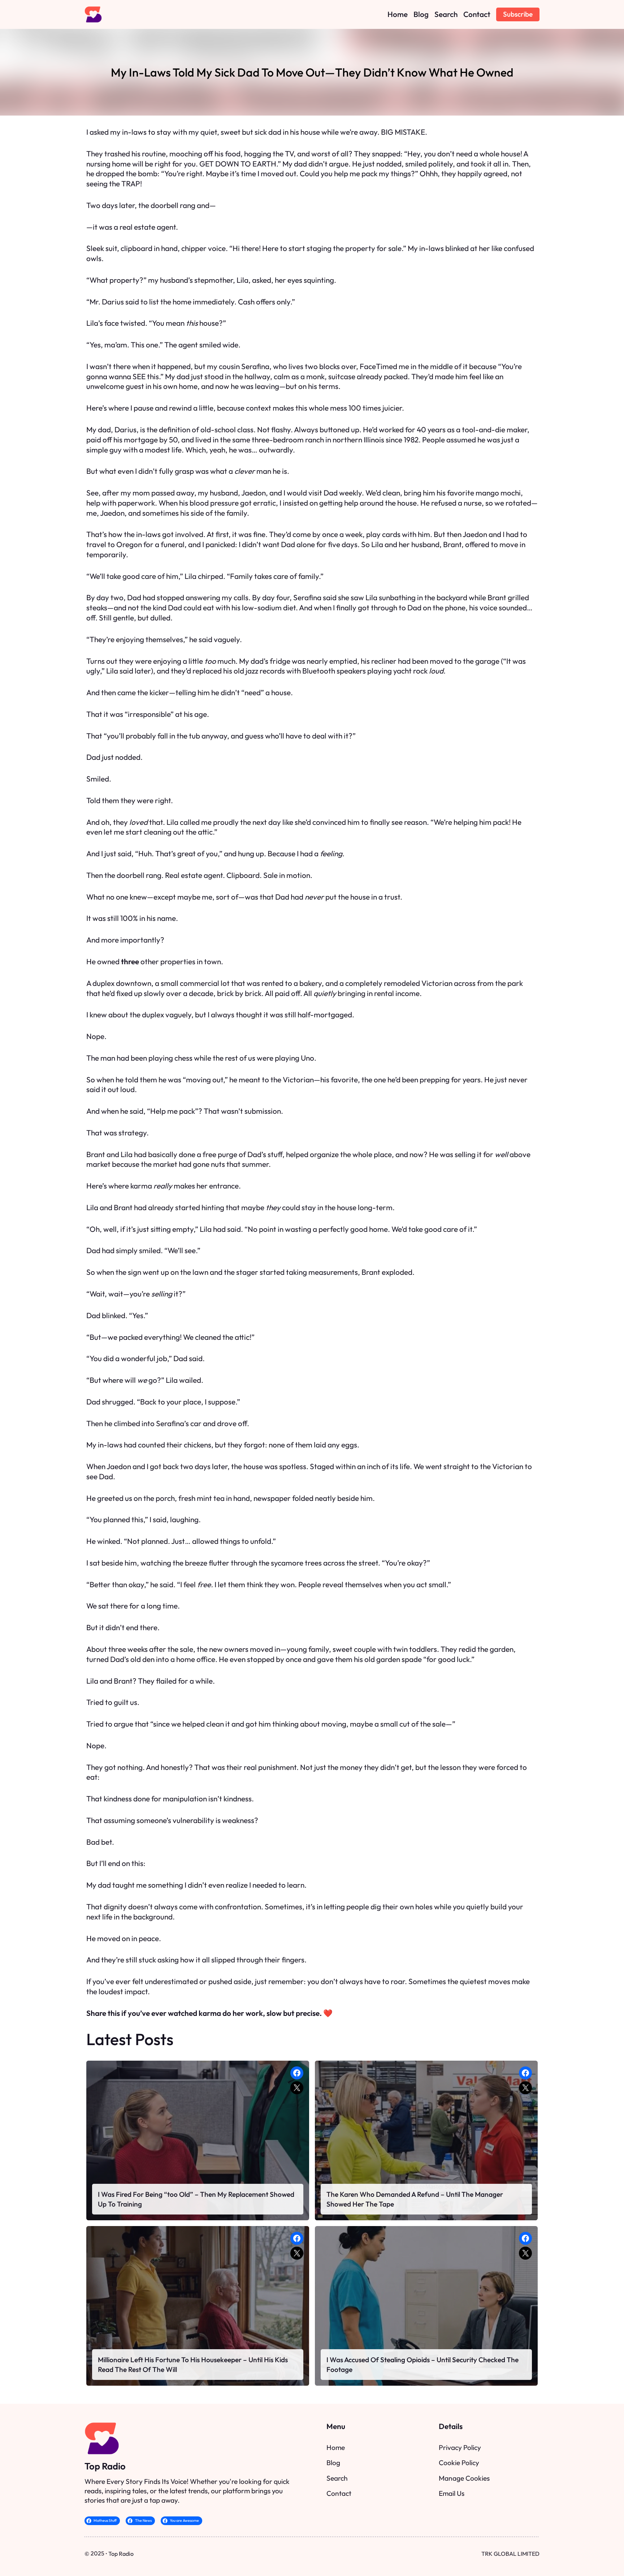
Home (336, 2447)
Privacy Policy (460, 2447)
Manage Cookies (464, 2478)
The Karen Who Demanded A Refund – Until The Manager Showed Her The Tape (415, 2199)
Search (337, 2478)
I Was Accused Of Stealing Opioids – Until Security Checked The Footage (422, 2364)
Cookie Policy (459, 2463)
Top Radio (105, 2466)
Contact (339, 2493)
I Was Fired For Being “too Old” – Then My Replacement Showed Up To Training (196, 2199)
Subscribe (518, 14)
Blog (333, 2463)
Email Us (452, 2493)
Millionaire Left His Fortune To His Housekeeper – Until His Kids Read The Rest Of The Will (193, 2364)
